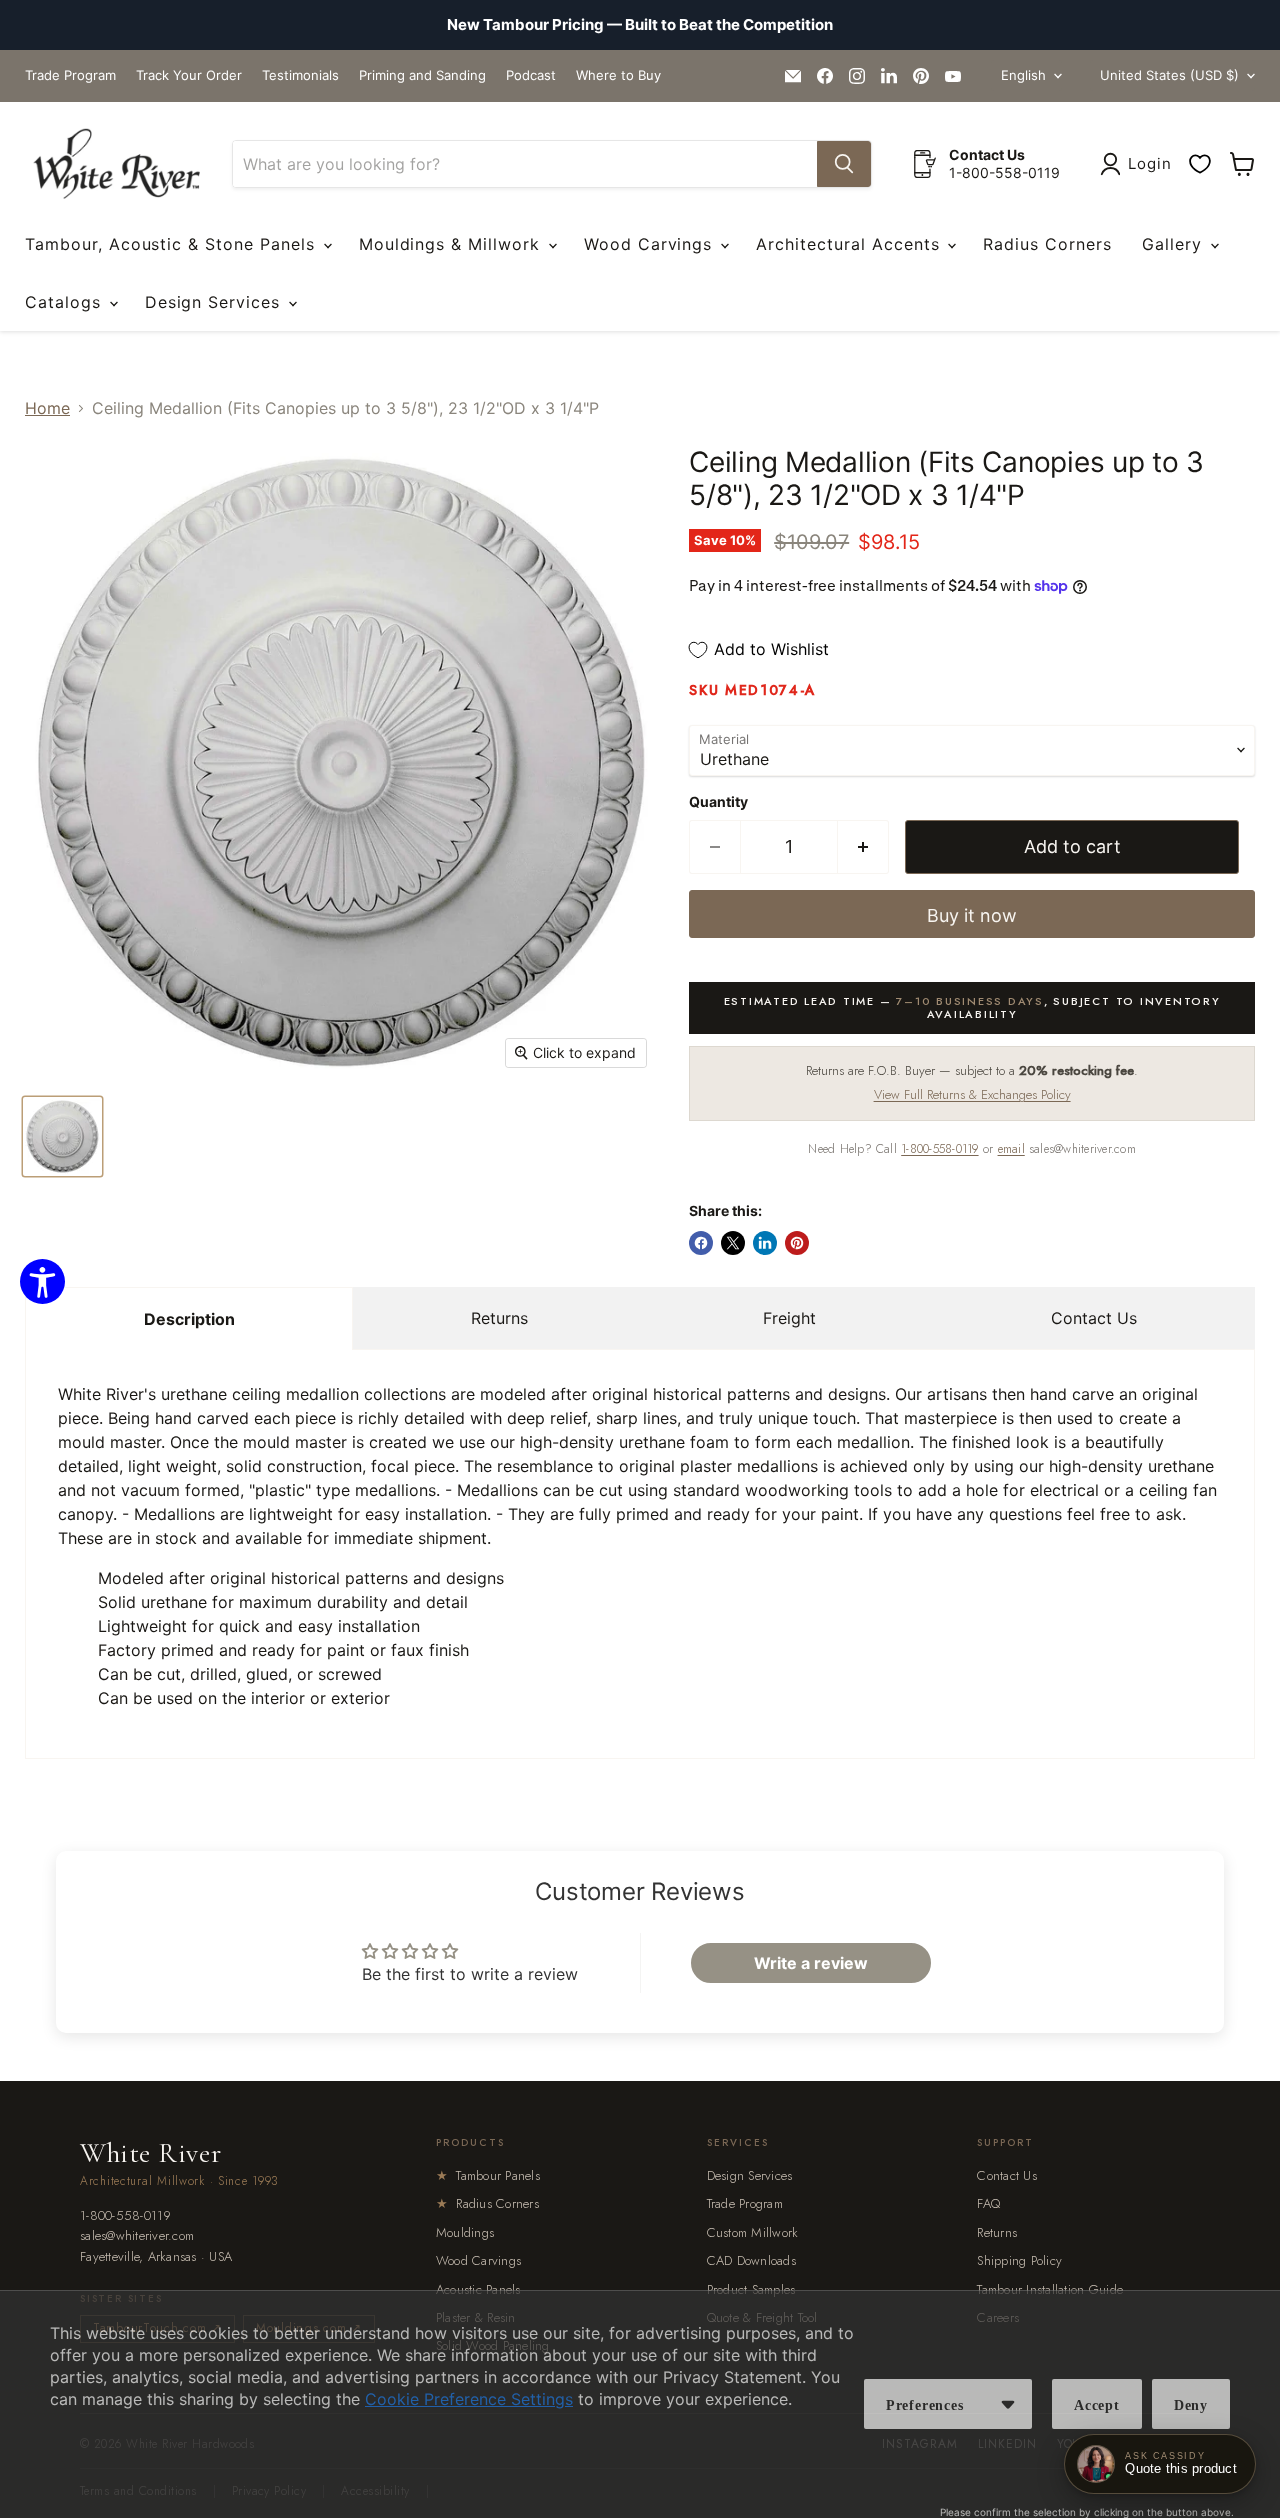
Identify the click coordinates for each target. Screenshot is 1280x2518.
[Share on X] (733, 1243)
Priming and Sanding (422, 75)
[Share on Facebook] (701, 1243)
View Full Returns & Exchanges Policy (972, 1094)
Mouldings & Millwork (452, 244)
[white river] (116, 164)
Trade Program (70, 75)
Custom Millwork (753, 2232)
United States (1169, 75)
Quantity (718, 802)
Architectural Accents (850, 244)
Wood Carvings (651, 244)
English (1023, 75)
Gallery (1175, 244)
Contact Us (1094, 1318)
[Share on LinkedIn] (765, 1243)
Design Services (215, 302)
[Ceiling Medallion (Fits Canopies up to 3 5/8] (62, 1136)
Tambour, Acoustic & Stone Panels (173, 244)
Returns (499, 1318)
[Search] (844, 164)
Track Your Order (189, 75)
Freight (789, 1318)
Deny (1191, 2405)
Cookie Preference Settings (469, 2399)
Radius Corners (1047, 244)
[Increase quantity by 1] (863, 847)
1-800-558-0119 (939, 1149)
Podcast (531, 75)
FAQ (988, 2203)
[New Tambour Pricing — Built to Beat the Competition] (640, 25)
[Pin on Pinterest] (797, 1243)
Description (189, 1319)
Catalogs (66, 302)
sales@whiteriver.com (137, 2236)
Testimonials (300, 75)
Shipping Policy (1019, 2260)
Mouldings (465, 2232)
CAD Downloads (751, 2260)
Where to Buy (618, 75)
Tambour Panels (488, 2175)
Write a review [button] (811, 1963)
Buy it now (972, 915)
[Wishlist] (1200, 164)
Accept (1097, 2405)
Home (47, 408)
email (1011, 1149)
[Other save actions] (1008, 2404)
